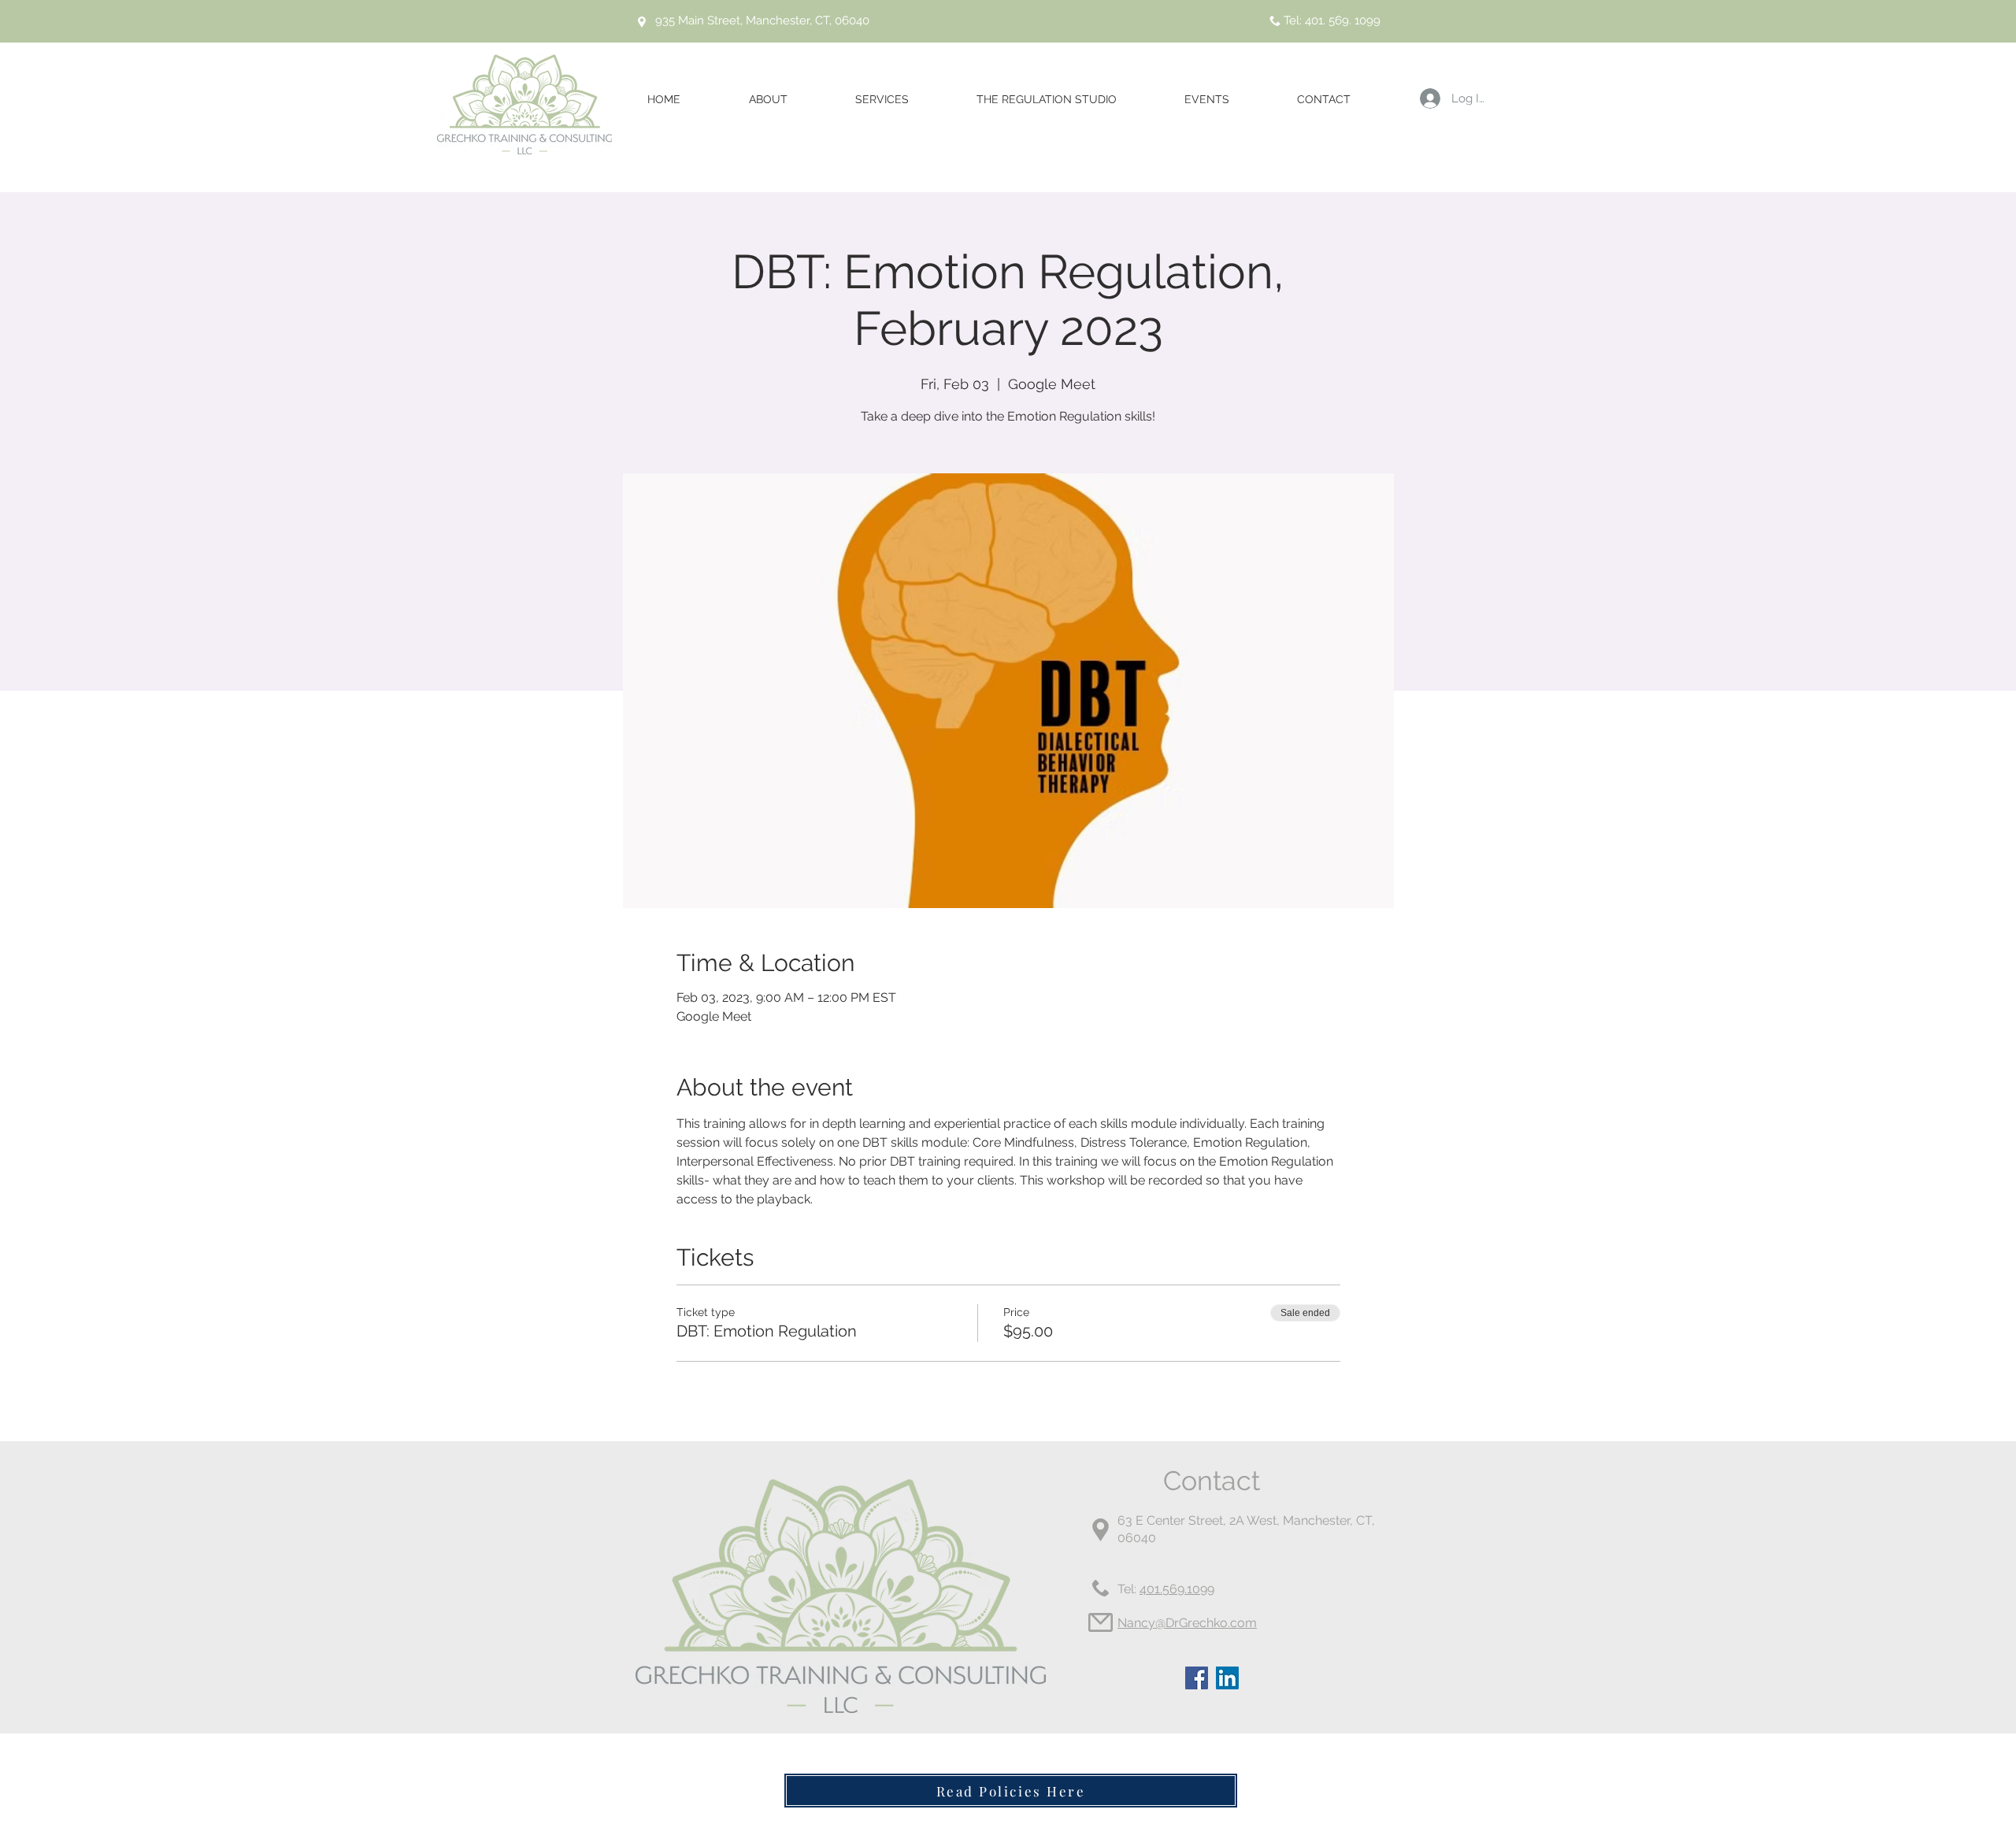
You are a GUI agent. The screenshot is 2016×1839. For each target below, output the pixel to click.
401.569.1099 (1177, 1589)
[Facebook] (1197, 1678)
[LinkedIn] (1227, 1678)
